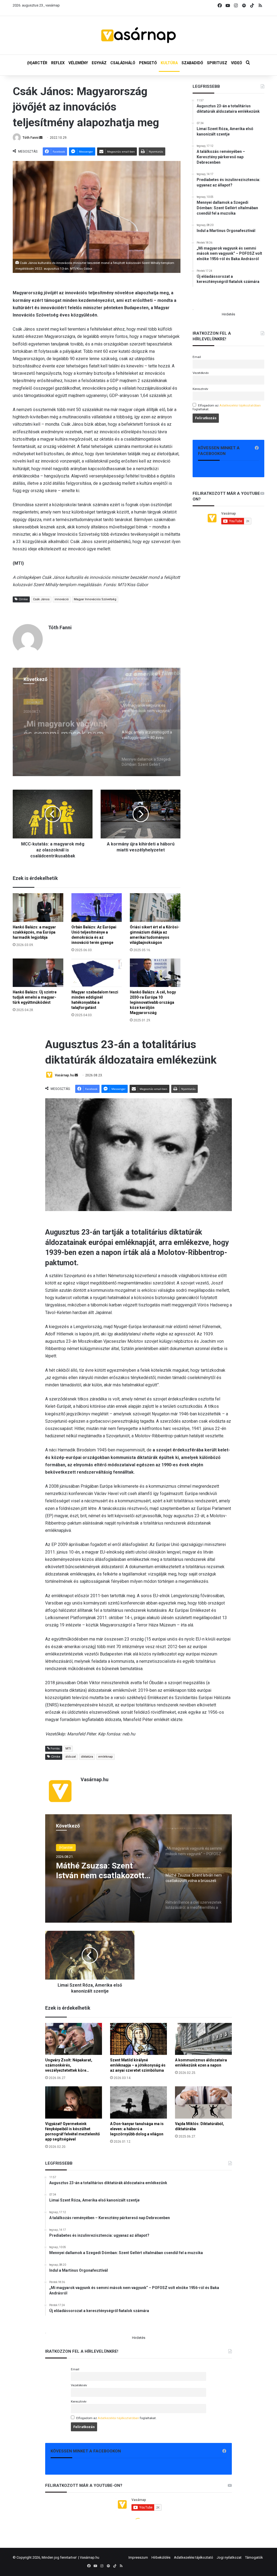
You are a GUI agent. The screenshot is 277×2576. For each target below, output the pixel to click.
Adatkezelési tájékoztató (194, 2557)
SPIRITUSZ (217, 63)
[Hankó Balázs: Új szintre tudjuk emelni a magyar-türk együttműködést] (38, 973)
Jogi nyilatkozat (229, 2557)
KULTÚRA (169, 63)
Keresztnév (200, 389)
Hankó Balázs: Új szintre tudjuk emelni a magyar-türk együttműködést (35, 997)
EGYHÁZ (99, 63)
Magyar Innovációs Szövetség (95, 599)
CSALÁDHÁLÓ (123, 63)
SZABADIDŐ (192, 63)
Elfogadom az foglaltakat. (227, 407)
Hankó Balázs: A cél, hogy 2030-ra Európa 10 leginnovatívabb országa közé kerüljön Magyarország (153, 1002)
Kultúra (32, 701)
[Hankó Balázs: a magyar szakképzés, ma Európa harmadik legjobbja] (38, 907)
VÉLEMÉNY (78, 63)
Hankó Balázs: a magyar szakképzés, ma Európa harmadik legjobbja (34, 932)
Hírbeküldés (161, 2557)
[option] (97, 722)
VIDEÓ (237, 63)
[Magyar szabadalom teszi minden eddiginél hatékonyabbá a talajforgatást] (97, 973)
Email (197, 357)
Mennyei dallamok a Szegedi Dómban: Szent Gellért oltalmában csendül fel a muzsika (67, 724)
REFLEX (58, 63)
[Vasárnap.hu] (138, 35)
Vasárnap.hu (90, 2557)
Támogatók (254, 2557)
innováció (62, 599)
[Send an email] (41, 138)
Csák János (41, 599)
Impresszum (138, 2557)
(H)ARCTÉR (37, 63)
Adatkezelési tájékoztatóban (240, 405)
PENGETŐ (148, 63)
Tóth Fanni (30, 138)
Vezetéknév (201, 373)
